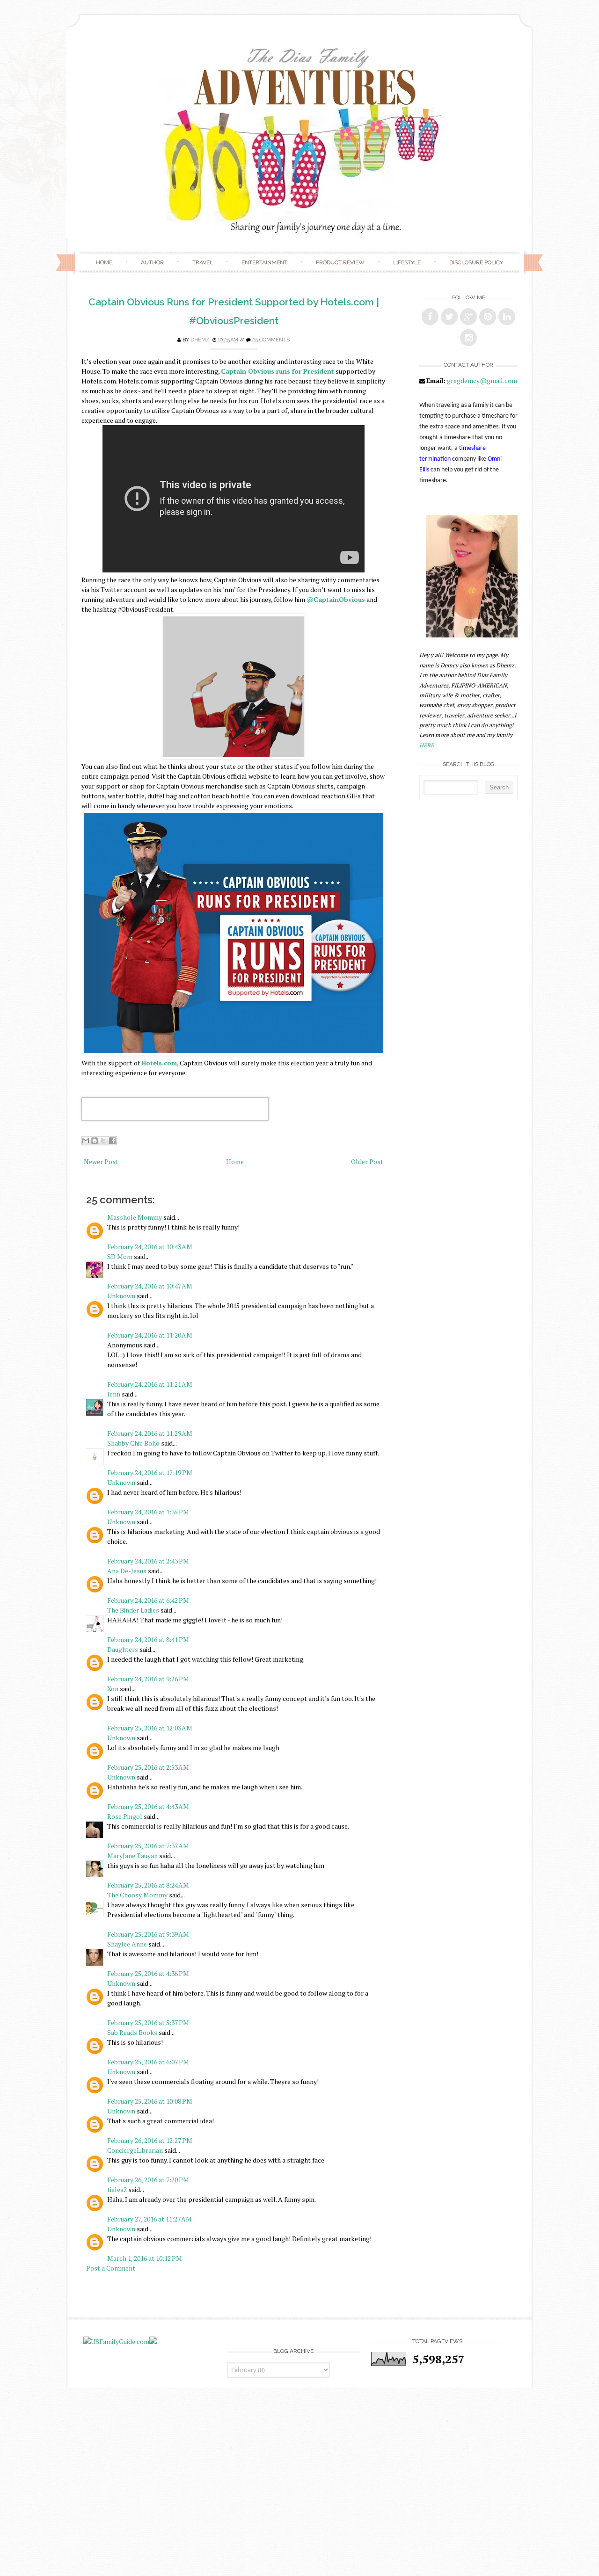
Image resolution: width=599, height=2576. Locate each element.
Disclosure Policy (476, 262)
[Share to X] (103, 1141)
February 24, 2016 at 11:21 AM (150, 1384)
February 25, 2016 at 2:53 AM (148, 1767)
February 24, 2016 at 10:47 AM (150, 1286)
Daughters (123, 1649)
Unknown (121, 1296)
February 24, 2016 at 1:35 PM (148, 1512)
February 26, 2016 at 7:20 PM (148, 2180)
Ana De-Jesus (127, 1571)
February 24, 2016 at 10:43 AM (150, 1247)
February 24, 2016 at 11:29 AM (150, 1433)
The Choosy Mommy (137, 1895)
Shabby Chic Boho (133, 1443)
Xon (113, 1689)
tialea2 (117, 2189)
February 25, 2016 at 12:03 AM (150, 1728)
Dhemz (200, 340)
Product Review (340, 262)
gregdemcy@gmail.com (482, 380)
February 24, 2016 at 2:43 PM (148, 1561)
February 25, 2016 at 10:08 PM (150, 2101)
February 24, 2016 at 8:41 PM (148, 1639)
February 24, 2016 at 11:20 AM (150, 1335)
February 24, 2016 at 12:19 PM (150, 1473)
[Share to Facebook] (112, 1141)
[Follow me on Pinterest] (488, 317)
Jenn (114, 1394)
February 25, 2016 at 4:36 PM (148, 1973)
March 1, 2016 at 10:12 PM (145, 2258)
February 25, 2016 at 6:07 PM (148, 2062)
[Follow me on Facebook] (430, 317)
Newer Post (101, 1161)
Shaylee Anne (127, 1944)
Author (152, 262)
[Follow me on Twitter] (449, 317)
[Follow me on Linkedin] (507, 317)
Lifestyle (407, 262)
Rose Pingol (125, 1816)
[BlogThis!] (95, 1141)
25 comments (271, 340)
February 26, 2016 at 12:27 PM (150, 2140)
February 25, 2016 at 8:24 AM (148, 1885)
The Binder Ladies (133, 1610)
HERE (427, 745)
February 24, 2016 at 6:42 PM (148, 1600)
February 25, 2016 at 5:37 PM (148, 2022)
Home (104, 262)
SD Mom (120, 1256)
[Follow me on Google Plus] (468, 317)
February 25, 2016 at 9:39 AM (148, 1934)
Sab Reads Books (132, 2032)
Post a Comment (111, 2268)
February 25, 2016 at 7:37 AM (148, 1846)
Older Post (367, 1161)
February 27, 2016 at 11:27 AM (150, 2219)
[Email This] (86, 1141)
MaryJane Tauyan (132, 1856)
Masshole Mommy (135, 1217)
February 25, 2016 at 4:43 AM (148, 1806)
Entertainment (264, 262)
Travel (203, 262)
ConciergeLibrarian (135, 2150)
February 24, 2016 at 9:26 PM (148, 1679)
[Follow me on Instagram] (468, 338)
